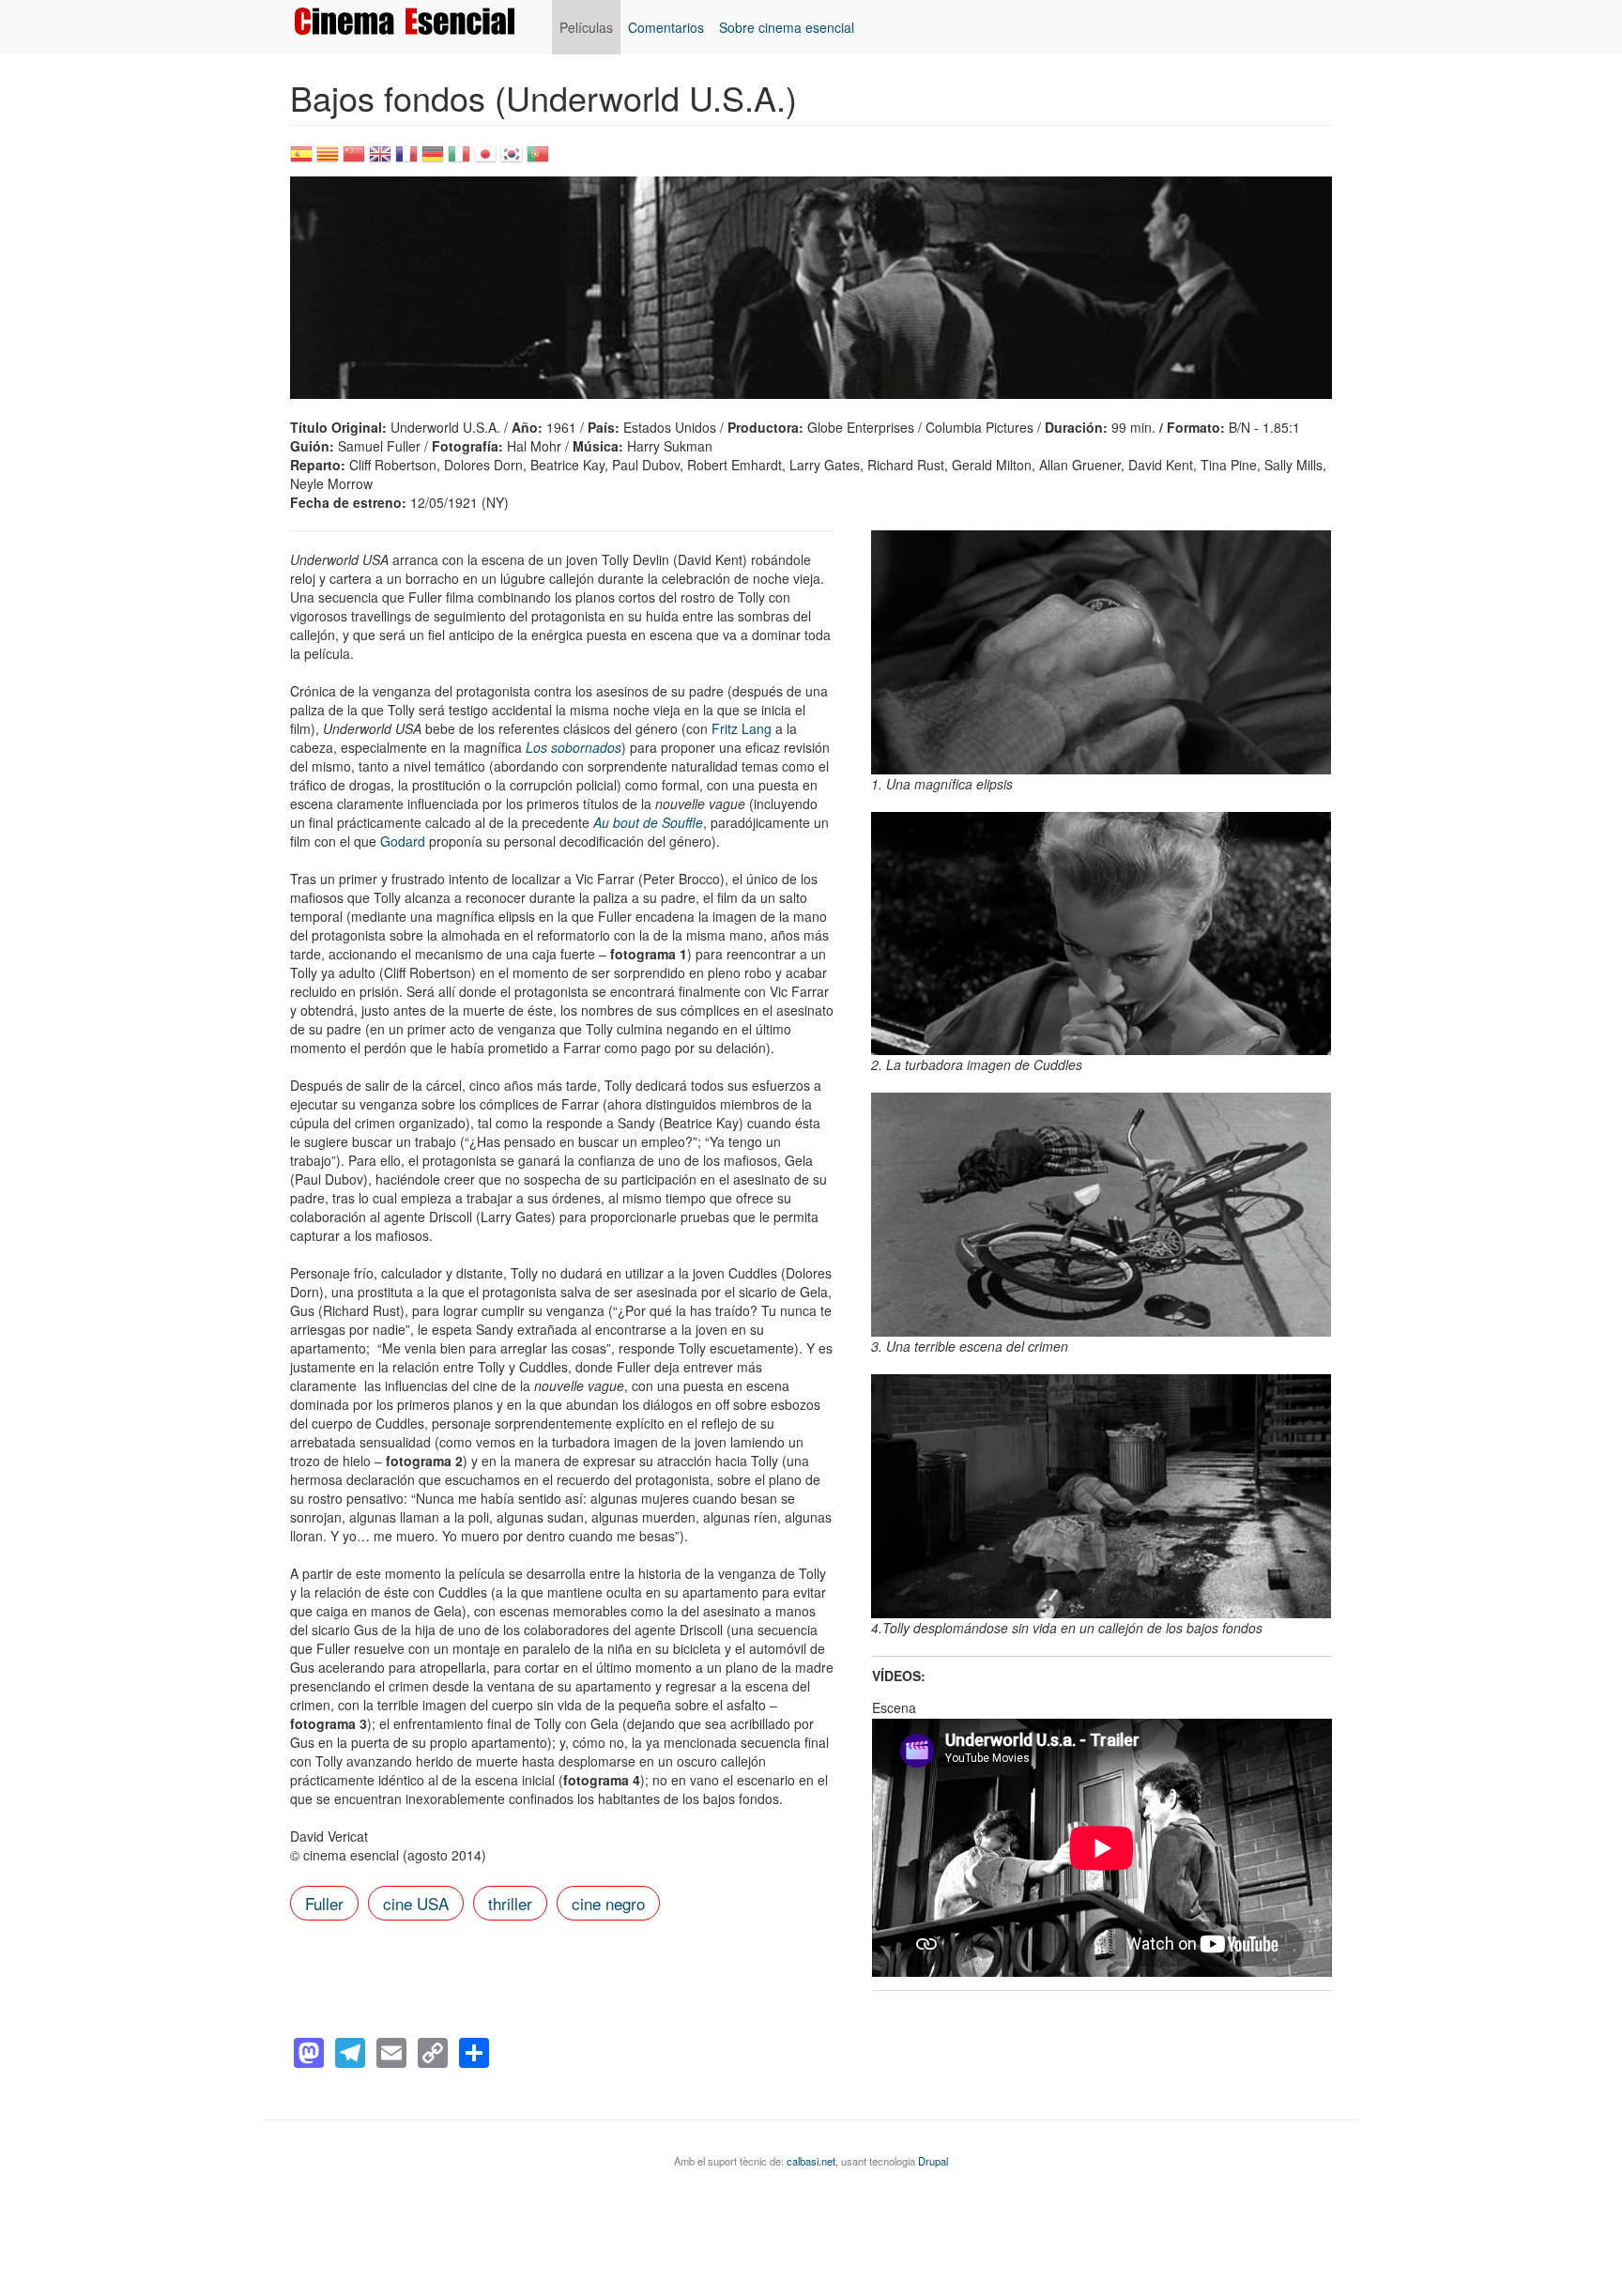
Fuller (324, 1903)
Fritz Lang (742, 728)
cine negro (608, 1903)
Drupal (933, 2161)
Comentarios (666, 27)
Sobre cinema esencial (787, 27)
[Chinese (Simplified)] (354, 160)
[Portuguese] (538, 160)
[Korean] (512, 160)
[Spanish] (301, 160)
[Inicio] (412, 21)
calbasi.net (811, 2161)
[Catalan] (328, 160)
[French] (406, 160)
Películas (586, 27)
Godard (405, 841)
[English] (380, 160)
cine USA (416, 1903)
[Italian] (459, 160)
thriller (510, 1903)
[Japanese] (485, 160)
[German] (433, 160)
